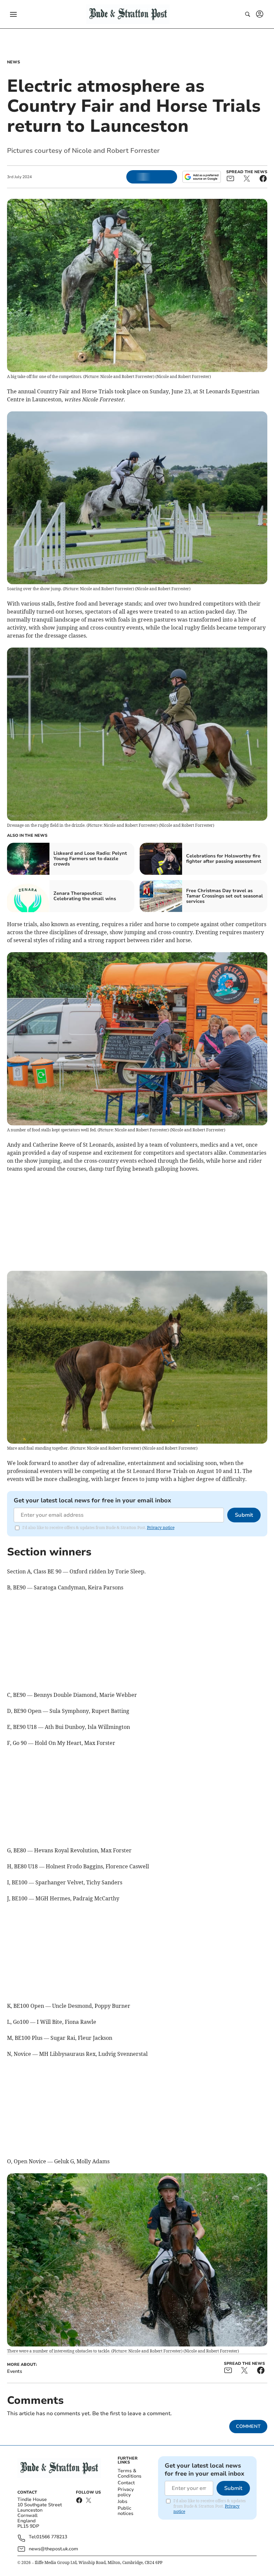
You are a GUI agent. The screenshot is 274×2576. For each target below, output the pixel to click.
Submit (244, 1515)
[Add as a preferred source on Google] (201, 177)
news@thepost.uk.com (53, 2549)
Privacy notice (161, 1528)
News (14, 62)
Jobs (122, 2501)
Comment (248, 2426)
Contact (126, 2483)
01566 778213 (52, 2537)
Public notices (125, 2511)
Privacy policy (126, 2492)
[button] (13, 14)
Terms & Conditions (129, 2473)
